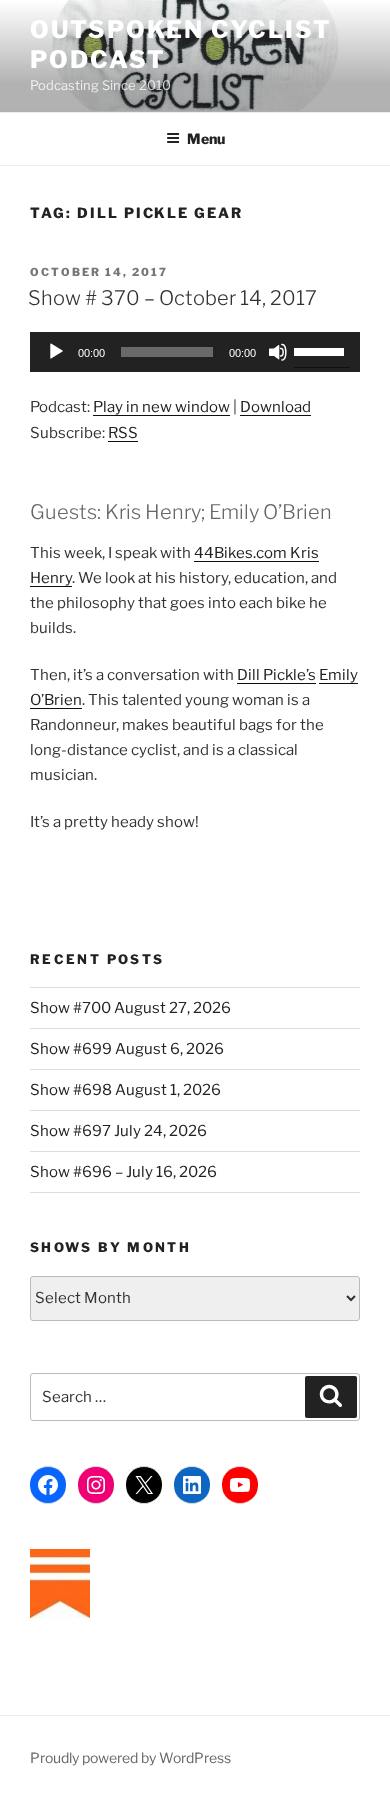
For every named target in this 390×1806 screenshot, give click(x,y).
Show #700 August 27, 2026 (130, 1008)
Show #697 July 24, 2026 (118, 1131)
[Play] (56, 352)
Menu (206, 138)
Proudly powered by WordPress (130, 1757)
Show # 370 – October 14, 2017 (172, 298)
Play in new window (161, 407)
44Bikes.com (240, 553)
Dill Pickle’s (276, 675)
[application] (195, 352)
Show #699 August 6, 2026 (127, 1049)
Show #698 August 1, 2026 (125, 1090)
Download (275, 407)
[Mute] (278, 352)
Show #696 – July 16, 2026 (123, 1172)
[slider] (322, 350)
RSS (123, 433)
